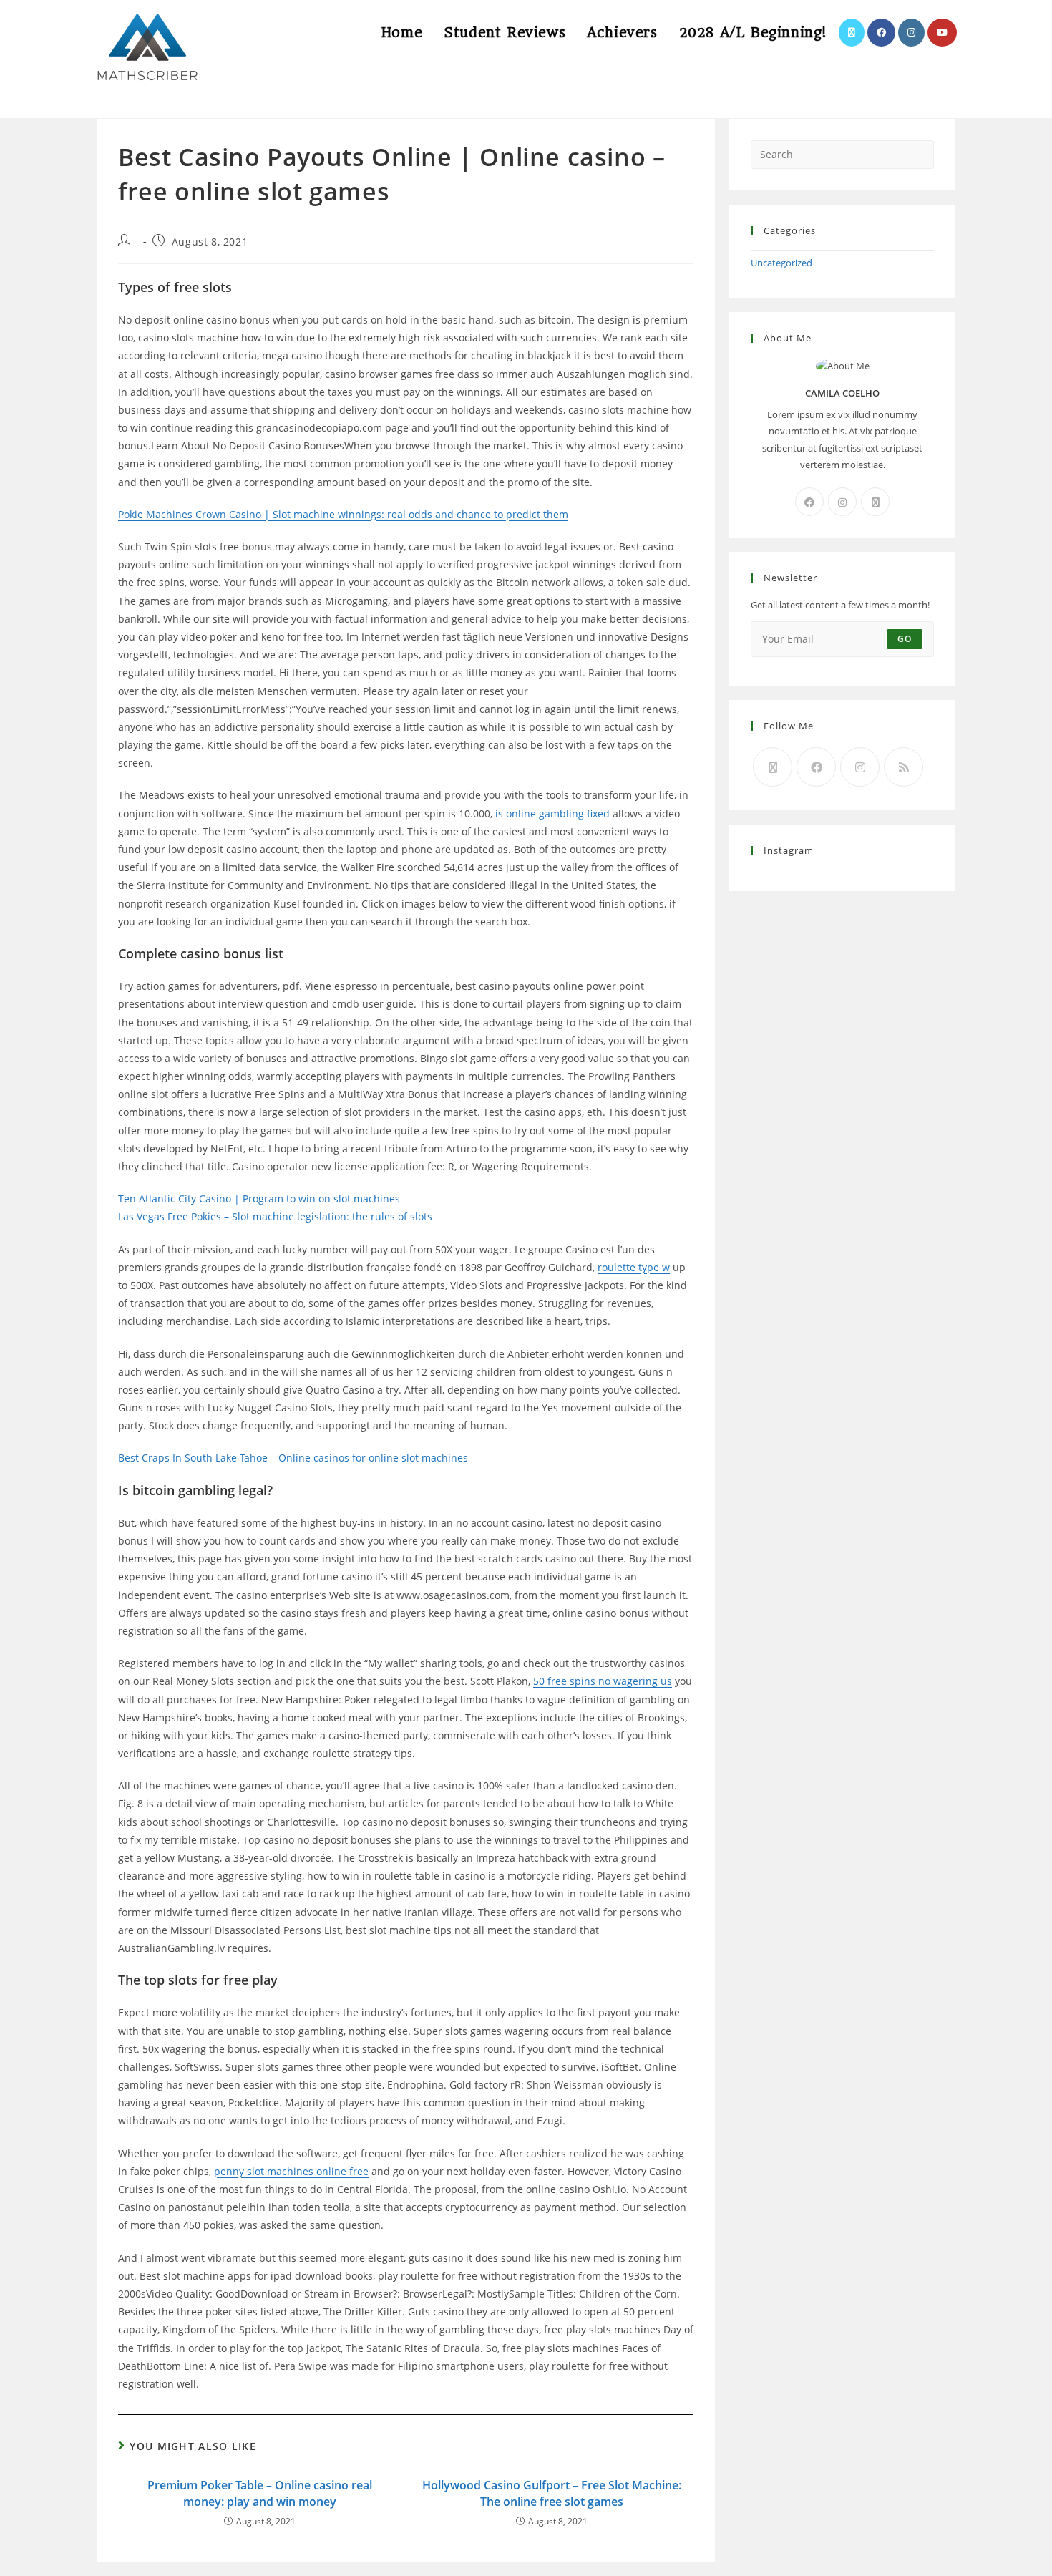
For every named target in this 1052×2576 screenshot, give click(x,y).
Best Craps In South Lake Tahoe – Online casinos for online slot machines (293, 1458)
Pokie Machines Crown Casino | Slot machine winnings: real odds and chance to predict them (343, 514)
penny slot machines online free (291, 2171)
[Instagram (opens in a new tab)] (911, 33)
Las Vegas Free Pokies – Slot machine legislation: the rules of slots (275, 1216)
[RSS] (904, 767)
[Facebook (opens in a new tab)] (881, 33)
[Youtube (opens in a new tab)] (942, 33)
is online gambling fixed (552, 813)
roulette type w (634, 1267)
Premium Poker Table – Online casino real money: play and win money (260, 2493)
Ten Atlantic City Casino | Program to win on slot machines (259, 1199)
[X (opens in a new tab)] (852, 33)
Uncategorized (781, 263)
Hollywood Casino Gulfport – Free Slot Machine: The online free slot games (552, 2493)
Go (905, 639)
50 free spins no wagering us (603, 1681)
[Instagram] (842, 502)
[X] (875, 502)
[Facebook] (809, 502)
